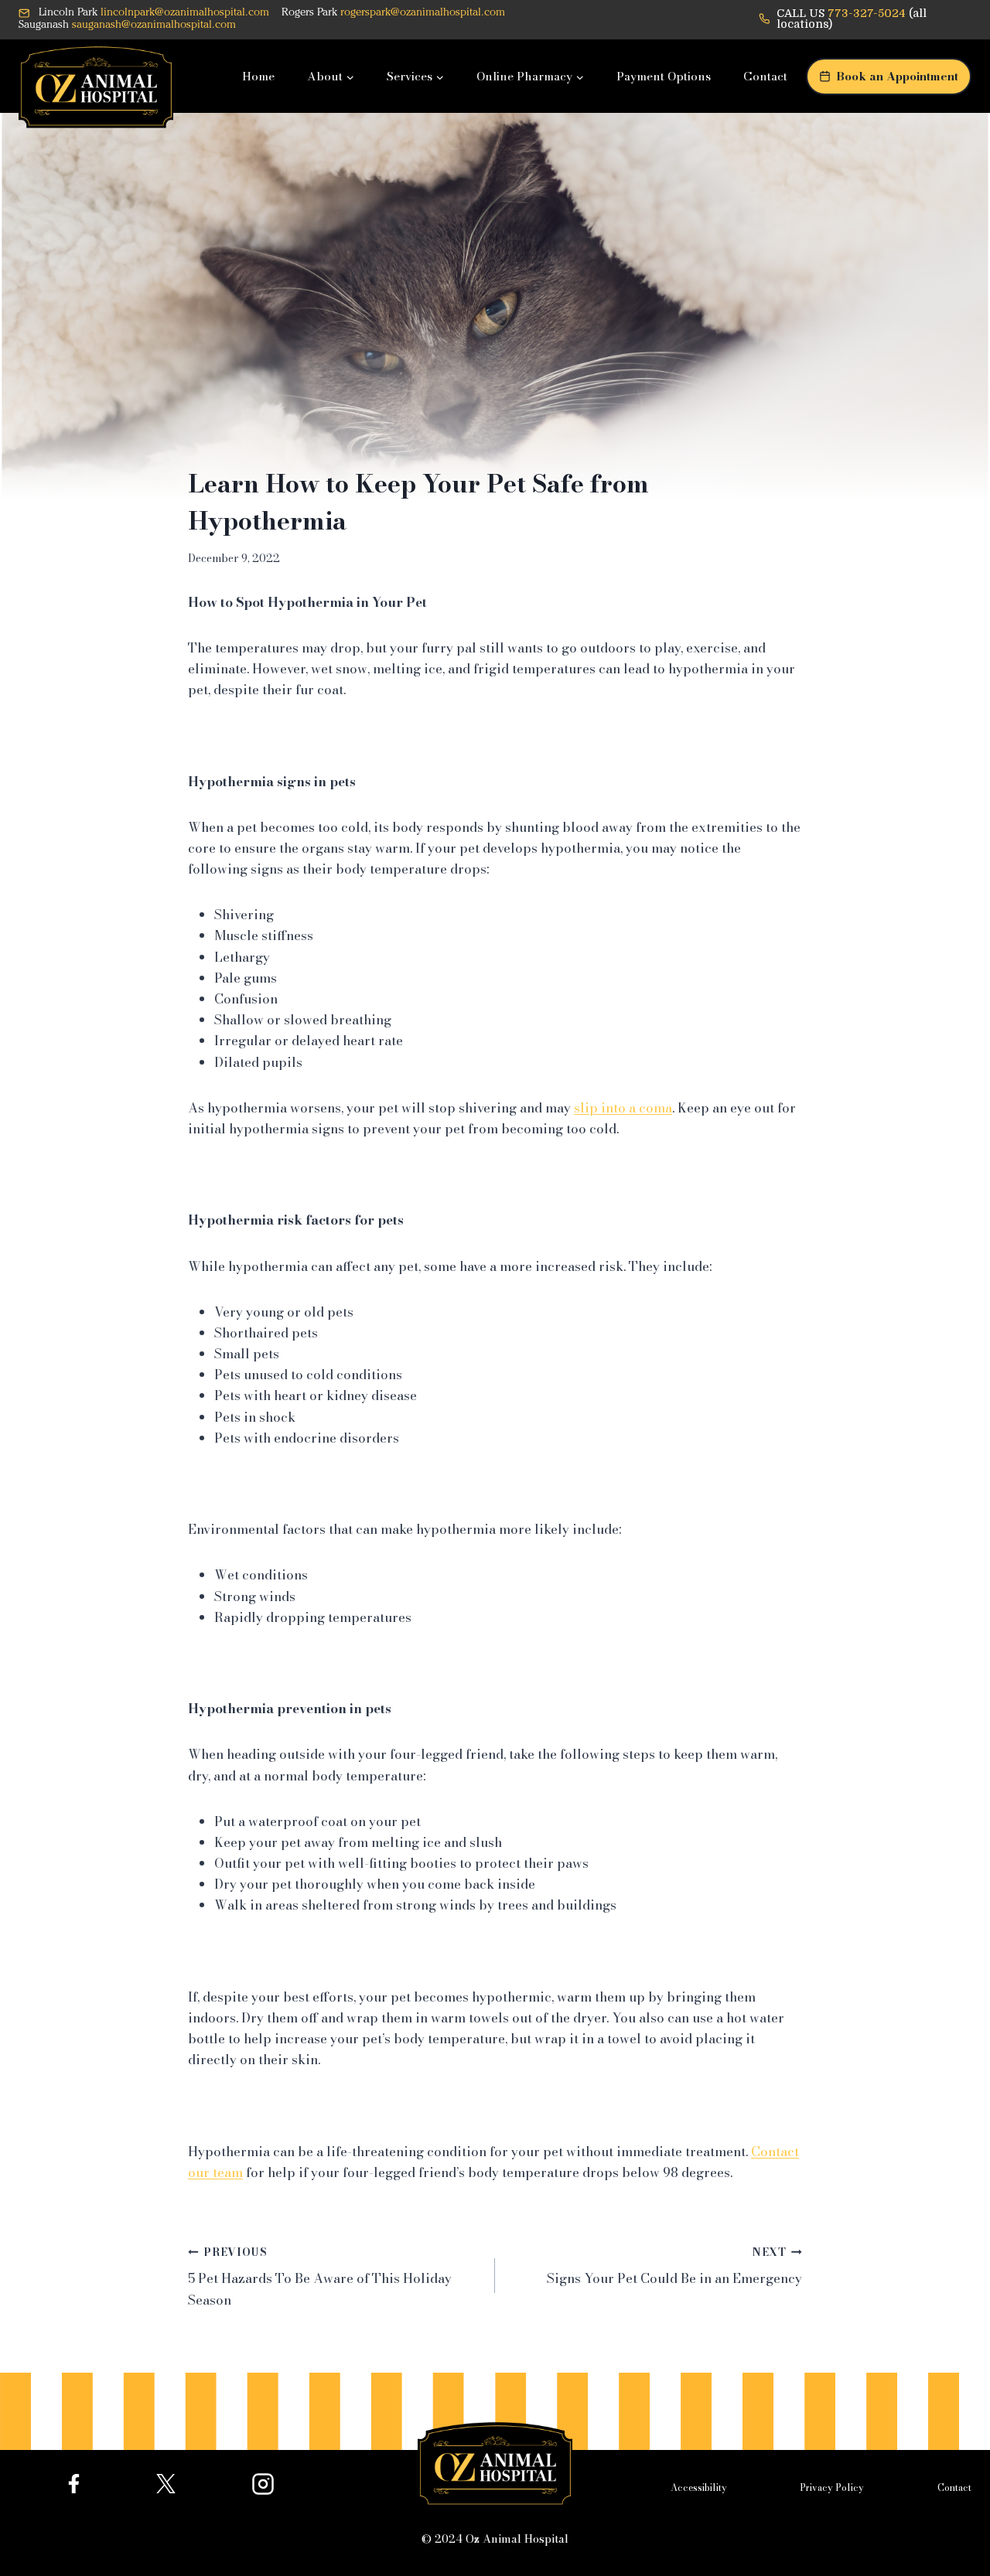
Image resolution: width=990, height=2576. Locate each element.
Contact (765, 76)
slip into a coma (623, 1108)
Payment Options (664, 76)
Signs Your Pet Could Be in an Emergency (674, 2267)
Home (258, 76)
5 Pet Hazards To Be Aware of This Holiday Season (320, 2277)
